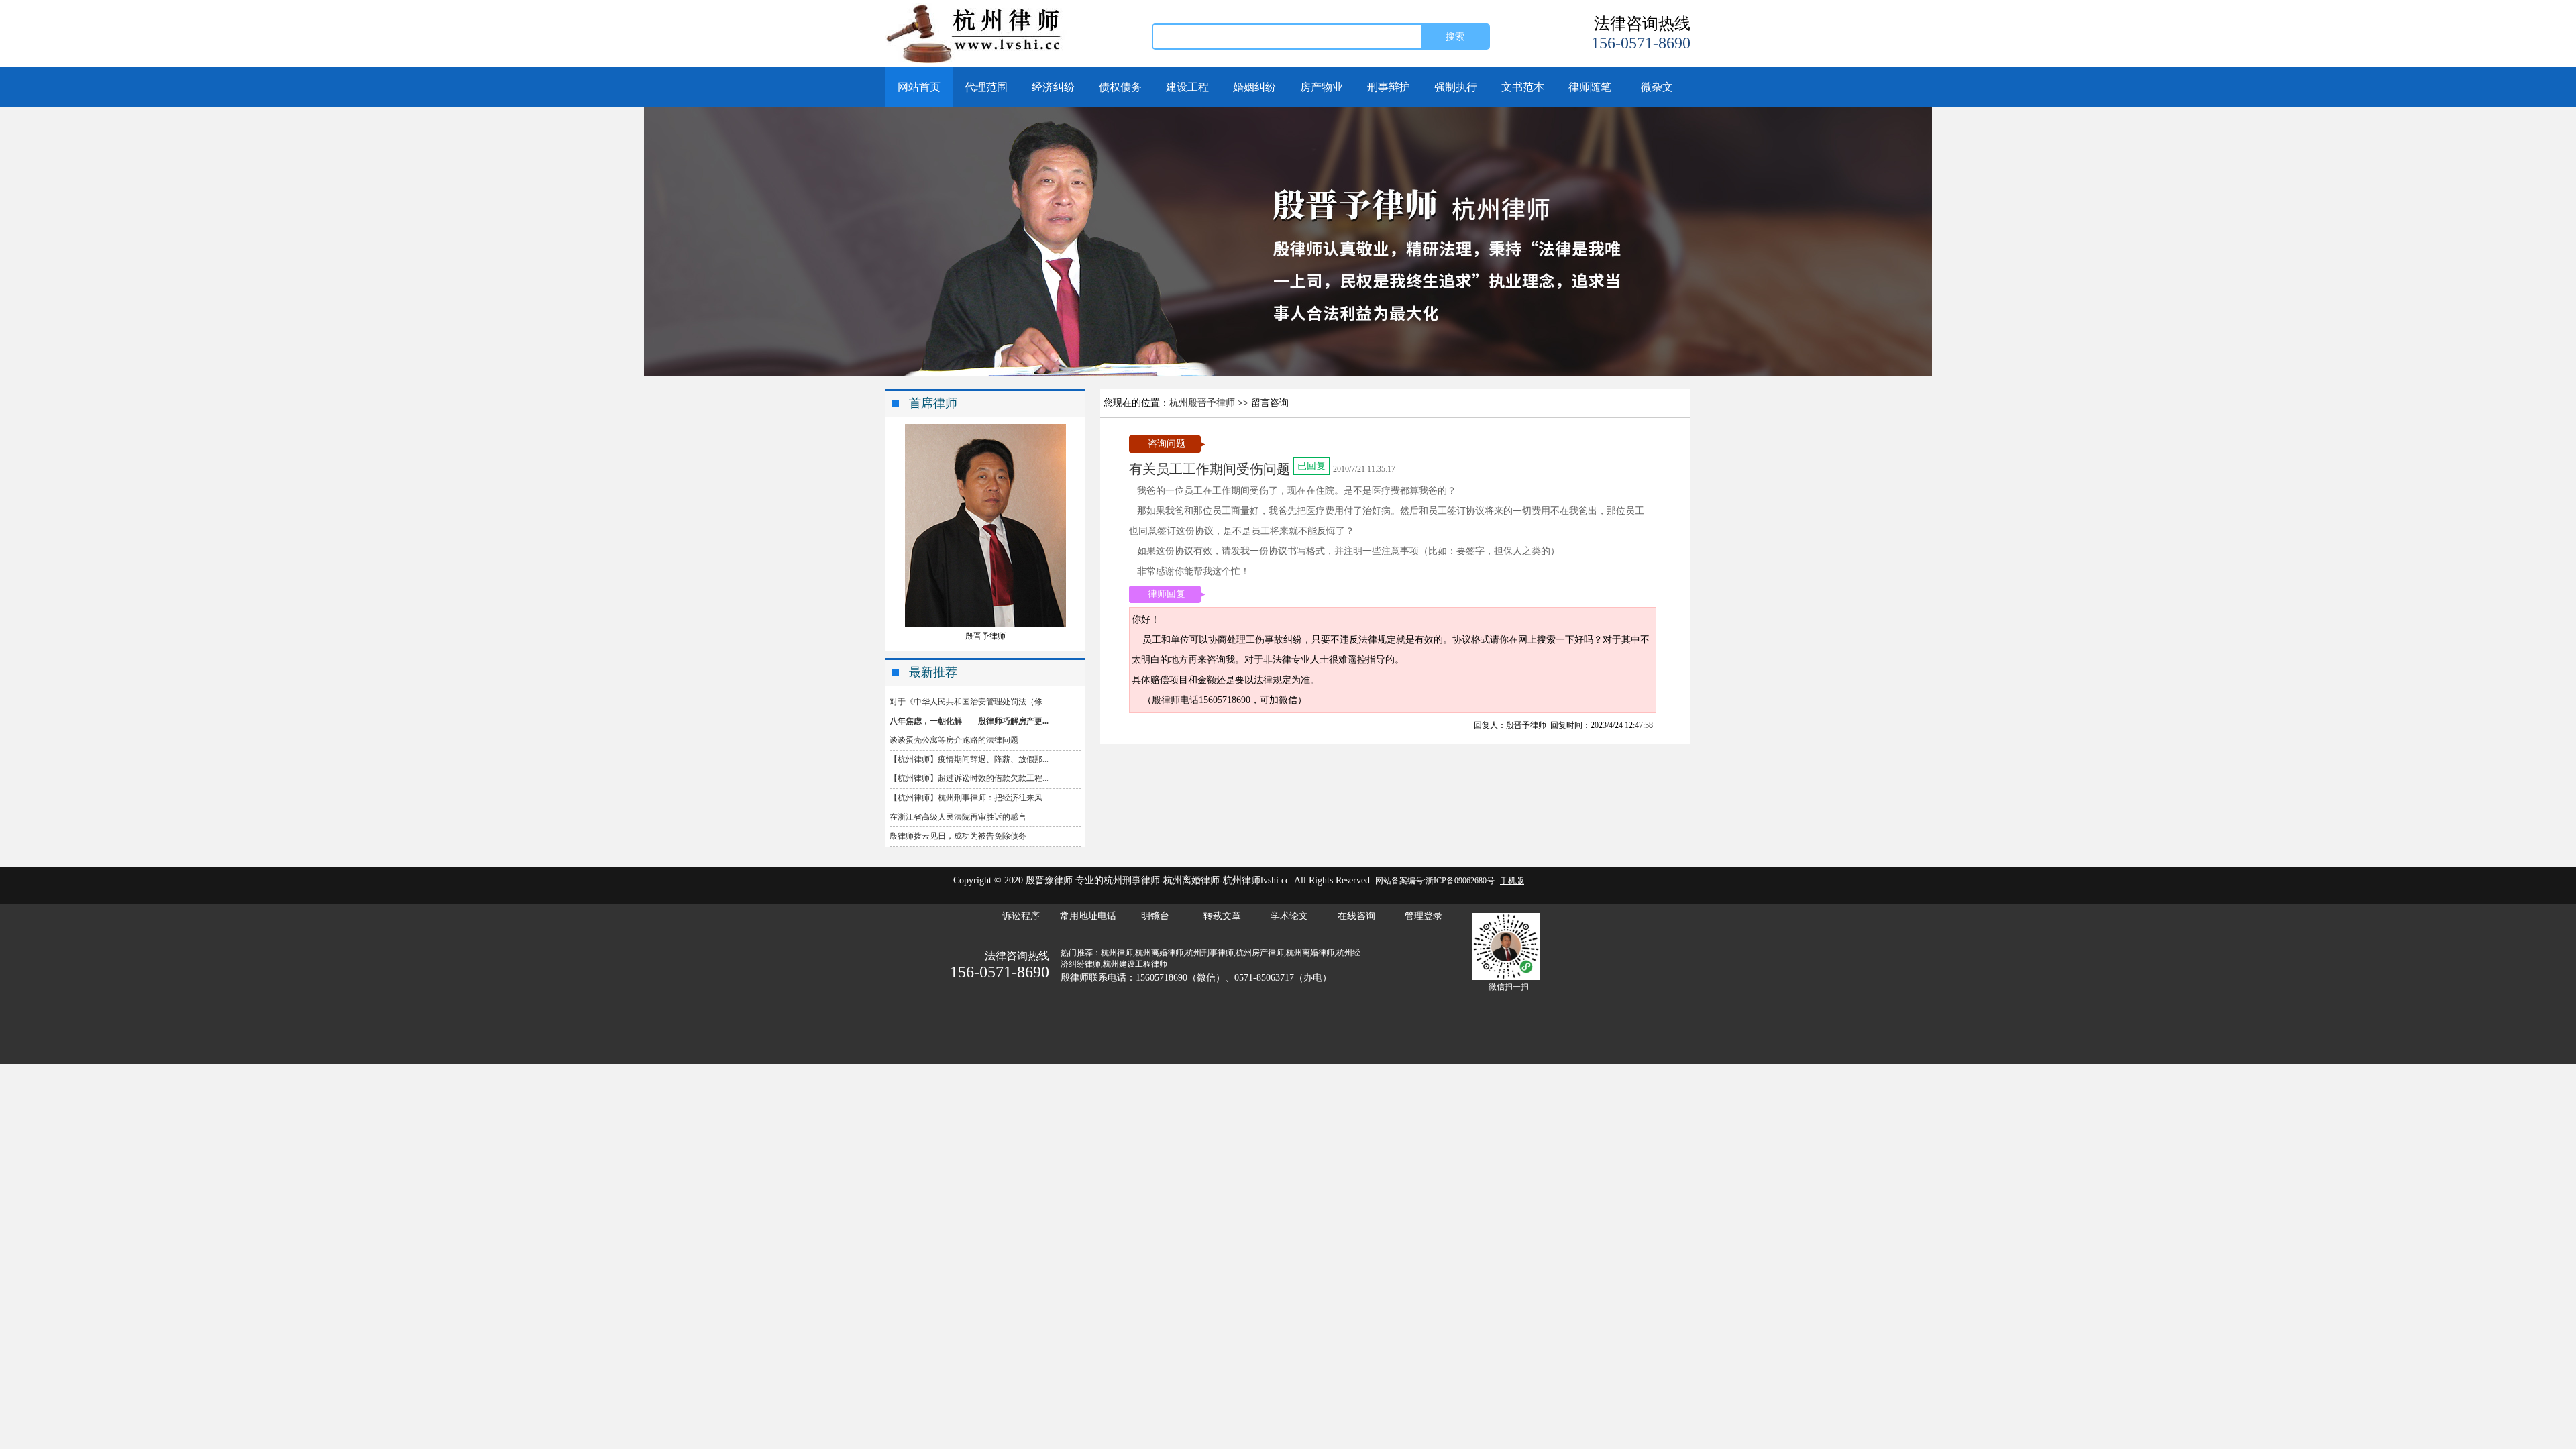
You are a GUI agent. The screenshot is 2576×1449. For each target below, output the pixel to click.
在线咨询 (1356, 916)
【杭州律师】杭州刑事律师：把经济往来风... (969, 798)
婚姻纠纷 (1254, 87)
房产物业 (1322, 87)
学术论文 (1289, 916)
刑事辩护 (1389, 87)
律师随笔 (1590, 87)
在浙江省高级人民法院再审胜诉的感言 (958, 817)
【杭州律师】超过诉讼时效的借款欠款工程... (969, 778)
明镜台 (1155, 916)
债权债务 (1120, 87)
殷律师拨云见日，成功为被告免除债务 (958, 836)
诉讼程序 (1021, 916)
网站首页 (919, 87)
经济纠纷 (1053, 87)
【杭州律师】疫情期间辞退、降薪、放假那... (969, 759)
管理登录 (1424, 916)
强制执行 (1456, 87)
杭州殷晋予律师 (1202, 403)
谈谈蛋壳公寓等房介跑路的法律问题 (954, 740)
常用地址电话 (1088, 916)
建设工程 (1187, 87)
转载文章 (1222, 916)
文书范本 (1523, 87)
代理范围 (986, 87)
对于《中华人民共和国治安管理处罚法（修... (969, 702)
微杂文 (1657, 87)
